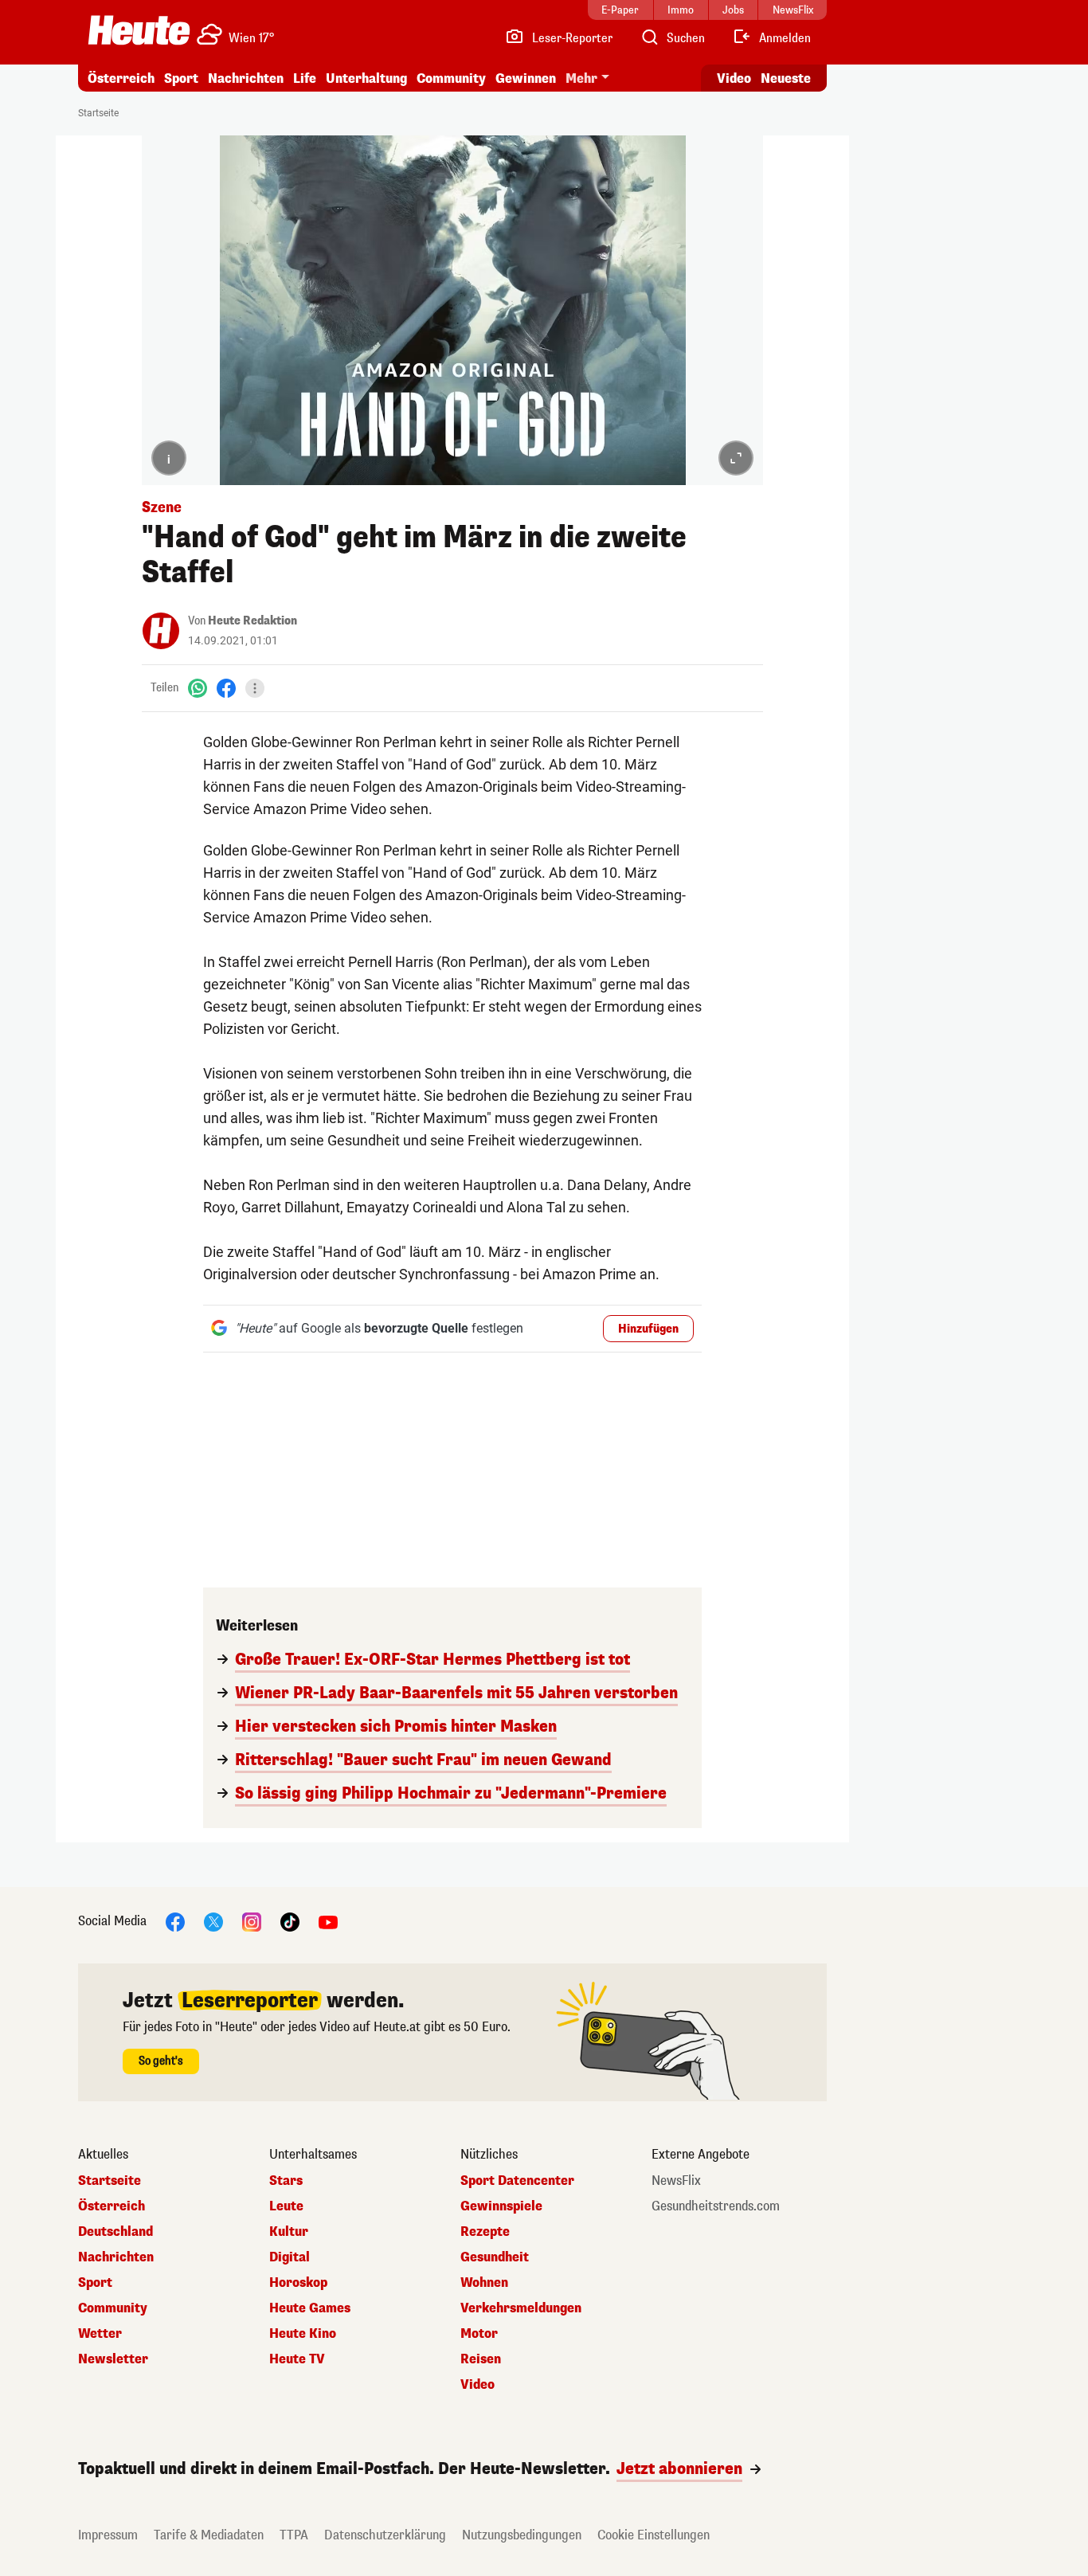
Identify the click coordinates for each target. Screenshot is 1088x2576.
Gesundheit (495, 2257)
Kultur (289, 2232)
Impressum (108, 2535)
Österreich (121, 78)
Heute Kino (303, 2334)
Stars (286, 2181)
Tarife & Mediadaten (209, 2535)
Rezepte (485, 2232)
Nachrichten (116, 2257)
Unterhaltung (366, 78)
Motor (479, 2334)
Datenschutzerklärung (385, 2535)
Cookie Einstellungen (654, 2535)
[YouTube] (328, 1921)
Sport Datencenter (517, 2181)
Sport (181, 78)
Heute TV (297, 2359)
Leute (286, 2206)
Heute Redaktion (252, 621)
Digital (290, 2257)
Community (451, 78)
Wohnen (484, 2283)
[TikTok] (290, 1921)
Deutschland (115, 2232)
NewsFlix (676, 2181)
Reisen (481, 2359)
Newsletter (113, 2359)
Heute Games (310, 2308)
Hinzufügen (648, 1329)
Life (305, 78)
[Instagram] (252, 1921)
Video (734, 78)
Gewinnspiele (501, 2206)
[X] (213, 1921)
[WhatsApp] (198, 688)
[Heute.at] (139, 30)
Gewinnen (526, 78)
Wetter (100, 2334)
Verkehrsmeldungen (521, 2308)
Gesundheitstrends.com (716, 2206)
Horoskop (298, 2283)
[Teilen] (255, 688)
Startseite (98, 113)
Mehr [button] (581, 78)
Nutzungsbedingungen (522, 2535)
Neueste (786, 78)
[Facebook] (226, 688)
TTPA (294, 2535)
